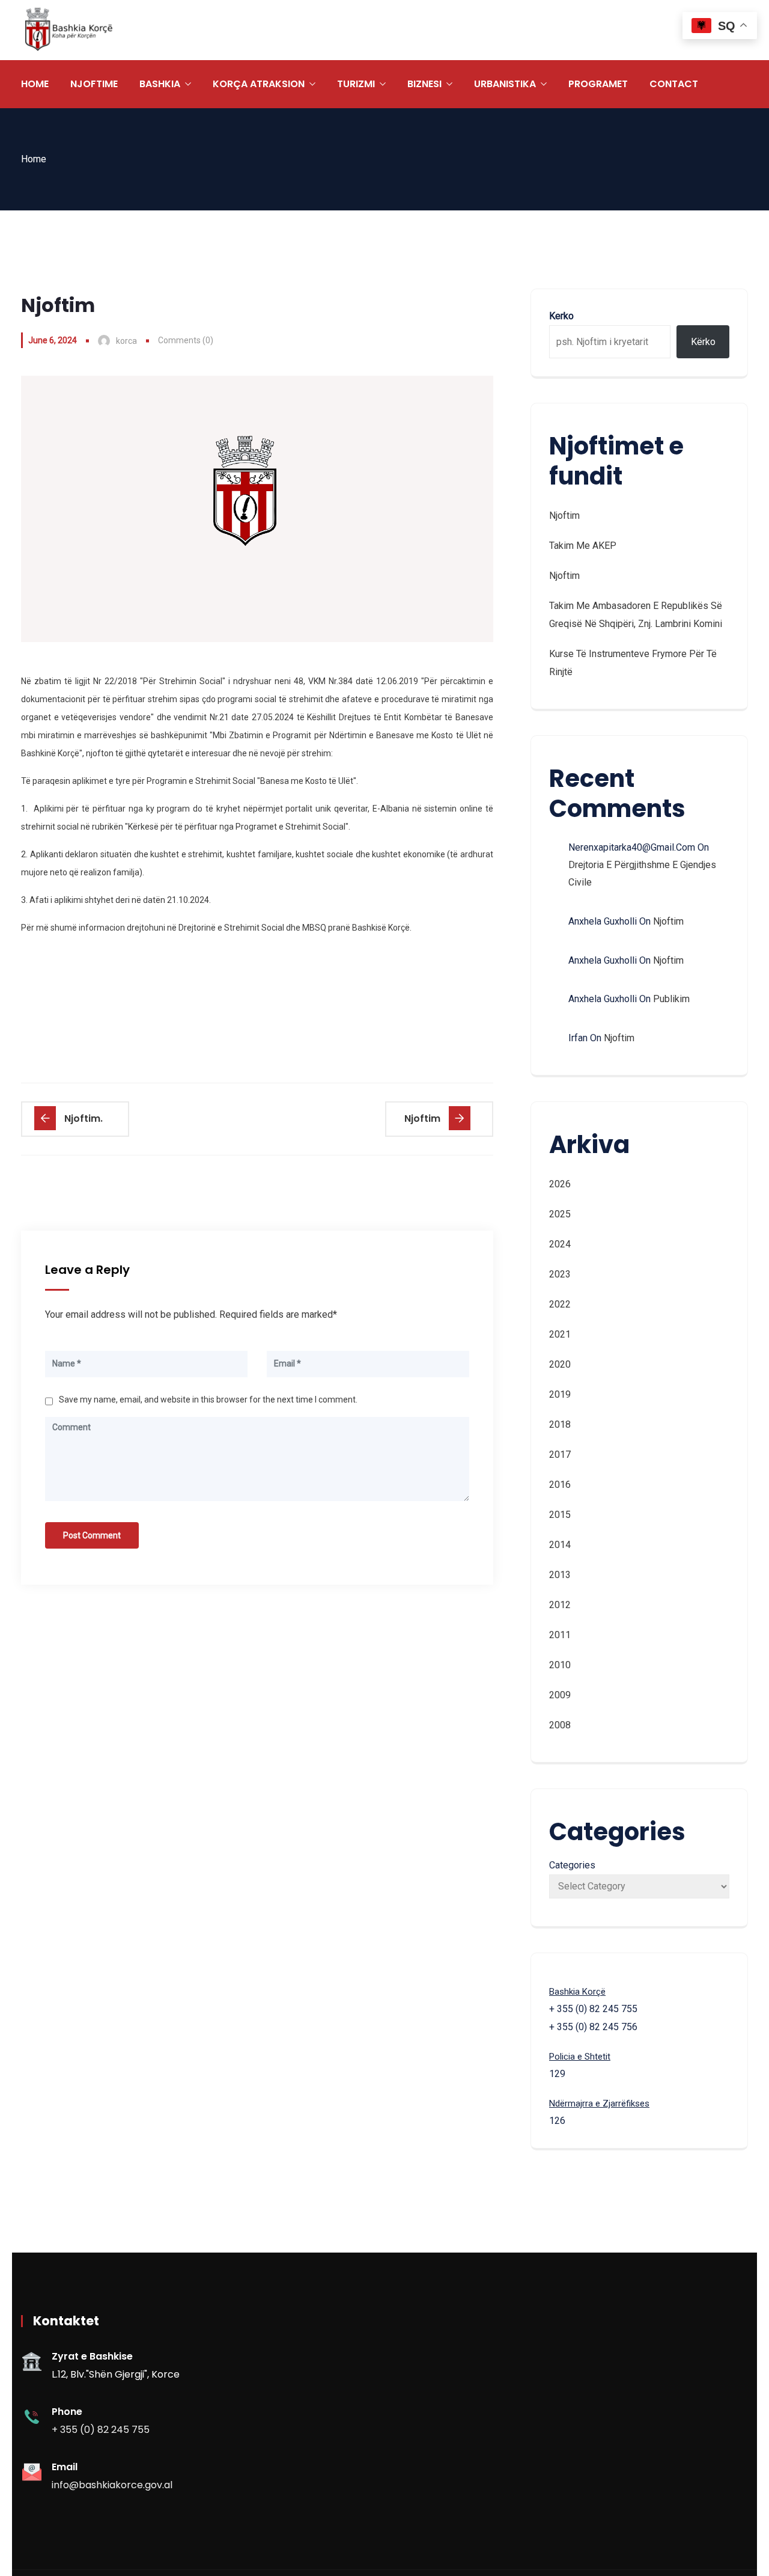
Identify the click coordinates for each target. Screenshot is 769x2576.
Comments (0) (186, 340)
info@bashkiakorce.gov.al (112, 2485)
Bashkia (160, 84)
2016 (560, 1485)
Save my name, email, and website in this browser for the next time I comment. (208, 1400)
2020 (560, 1364)
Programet (598, 84)
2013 (560, 1575)
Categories (572, 1865)
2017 (560, 1455)
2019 (560, 1394)
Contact (674, 84)
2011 (560, 1635)
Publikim (671, 999)
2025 (560, 1214)
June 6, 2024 (53, 340)
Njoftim (564, 516)
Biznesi (424, 84)
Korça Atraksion (259, 84)
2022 (560, 1304)
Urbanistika (505, 84)
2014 (560, 1545)
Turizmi (356, 84)
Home (35, 84)
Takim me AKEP (583, 546)
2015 (560, 1515)
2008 (560, 1725)
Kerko (561, 316)
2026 (560, 1184)
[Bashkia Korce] (68, 30)
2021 (560, 1334)
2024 (560, 1244)
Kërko (703, 342)
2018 (560, 1424)
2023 (560, 1274)
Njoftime (94, 84)
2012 (560, 1605)
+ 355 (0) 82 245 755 (101, 2430)
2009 (560, 1695)
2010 (560, 1665)
